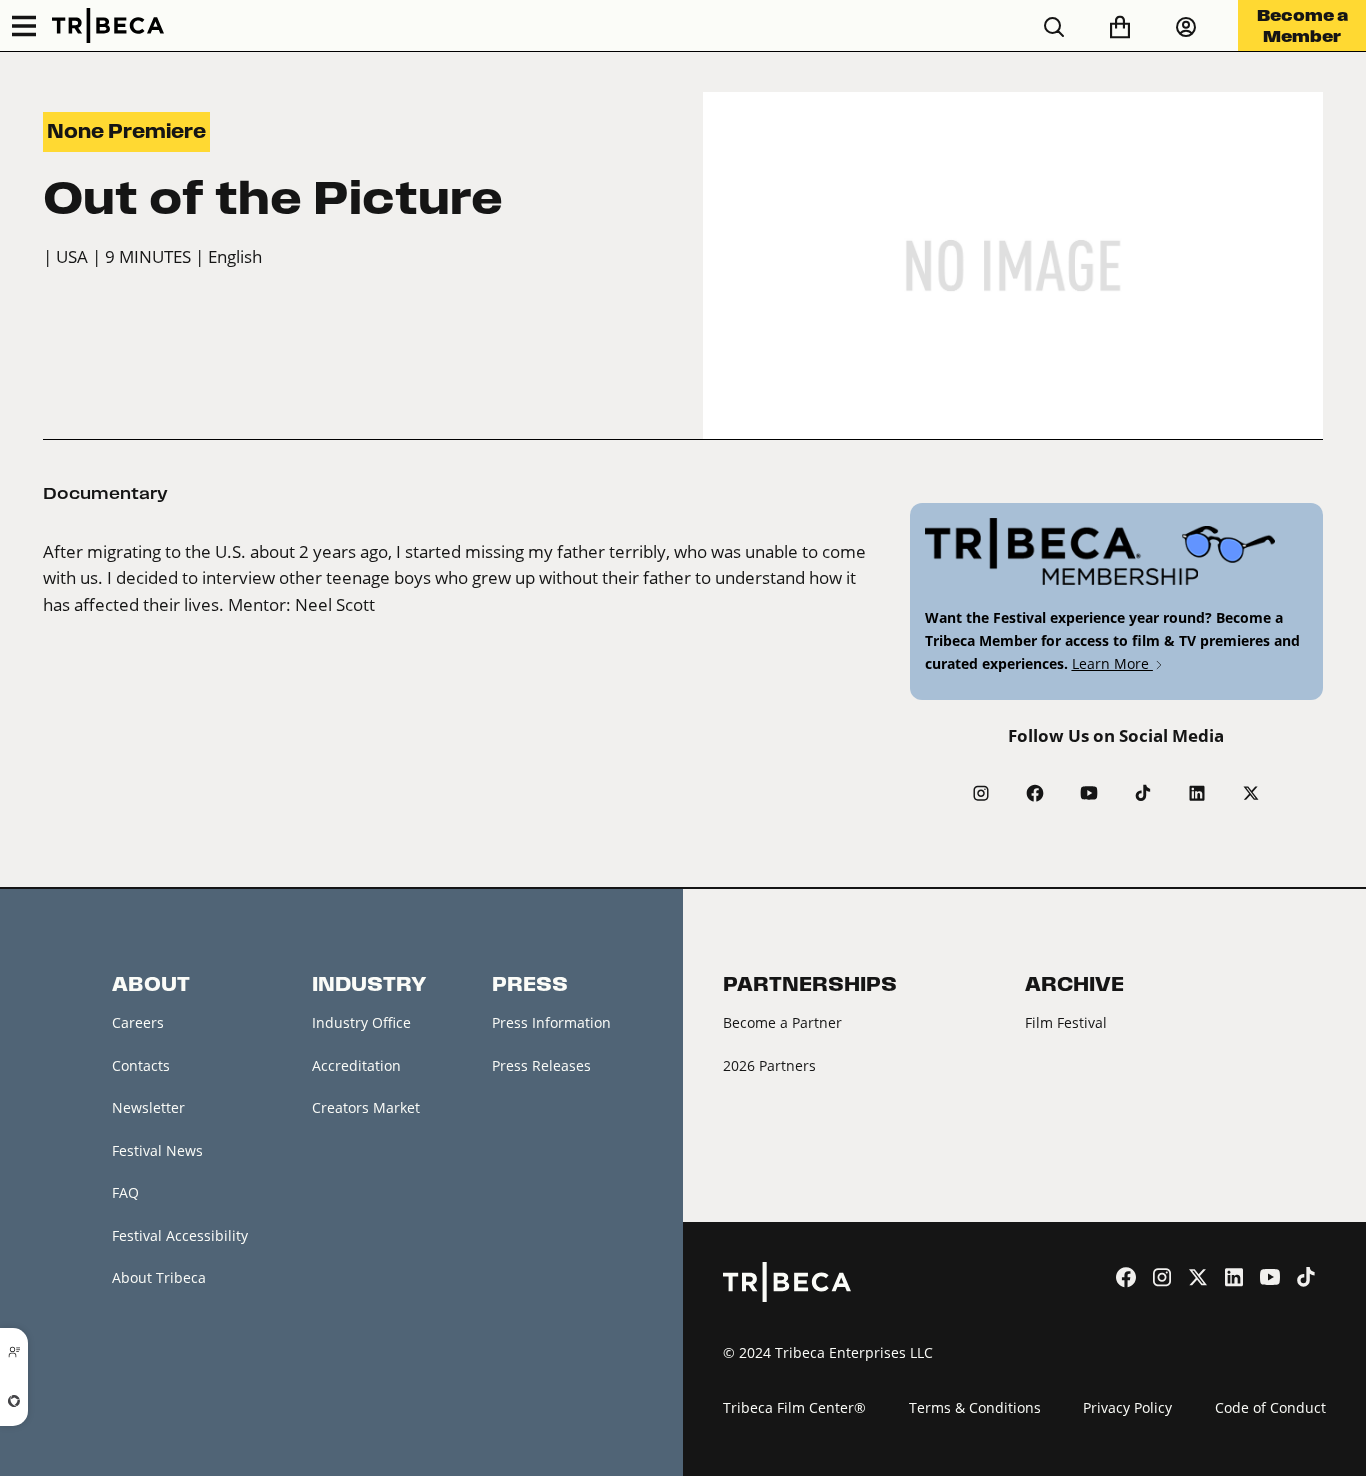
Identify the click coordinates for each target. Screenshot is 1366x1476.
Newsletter (148, 1107)
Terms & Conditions (975, 1407)
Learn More (1112, 663)
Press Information (551, 1022)
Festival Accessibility (180, 1235)
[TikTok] (1143, 793)
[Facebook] (1035, 793)
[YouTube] (1089, 793)
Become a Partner (782, 1022)
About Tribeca (159, 1277)
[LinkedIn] (1197, 793)
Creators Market (366, 1107)
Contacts (141, 1065)
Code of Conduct (1270, 1407)
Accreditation (356, 1065)
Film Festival (1066, 1022)
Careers (138, 1022)
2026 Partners (769, 1065)
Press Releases (541, 1065)
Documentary (105, 493)
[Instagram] (981, 793)
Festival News (157, 1150)
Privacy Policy (1127, 1407)
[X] (1251, 793)
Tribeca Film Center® (794, 1407)
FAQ (125, 1192)
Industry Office (361, 1022)
